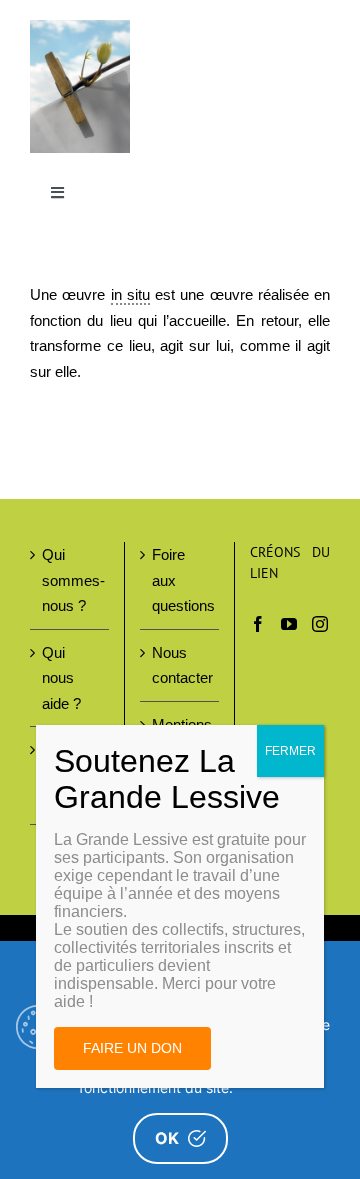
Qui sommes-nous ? (70, 580)
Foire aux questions (180, 580)
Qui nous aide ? (61, 678)
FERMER (290, 751)
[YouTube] (289, 624)
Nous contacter (180, 665)
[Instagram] (320, 624)
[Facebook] (258, 624)
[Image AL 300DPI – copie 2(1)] (80, 27)
